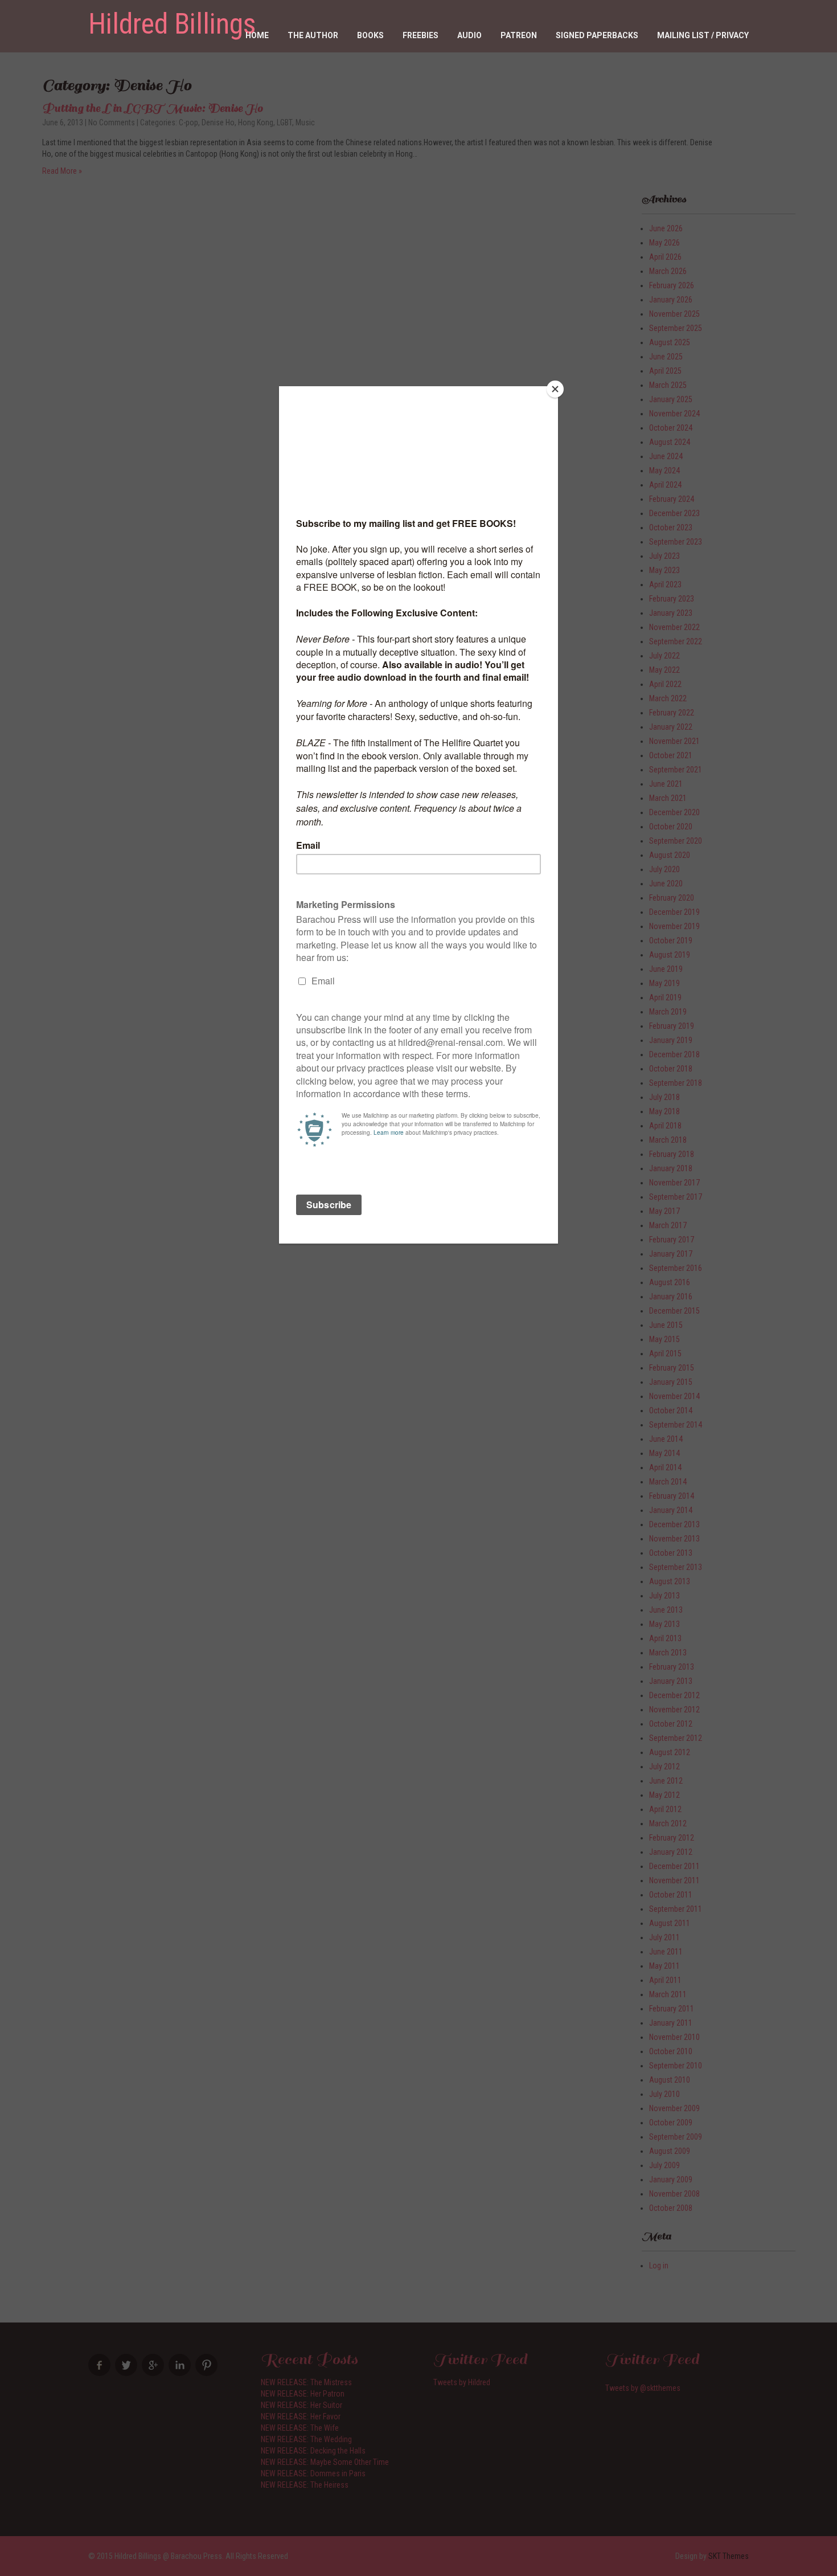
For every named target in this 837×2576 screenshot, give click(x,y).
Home (257, 35)
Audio (469, 35)
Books (370, 35)
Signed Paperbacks (597, 35)
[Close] (555, 389)
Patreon (519, 35)
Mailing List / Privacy (703, 35)
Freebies (420, 35)
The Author (313, 35)
